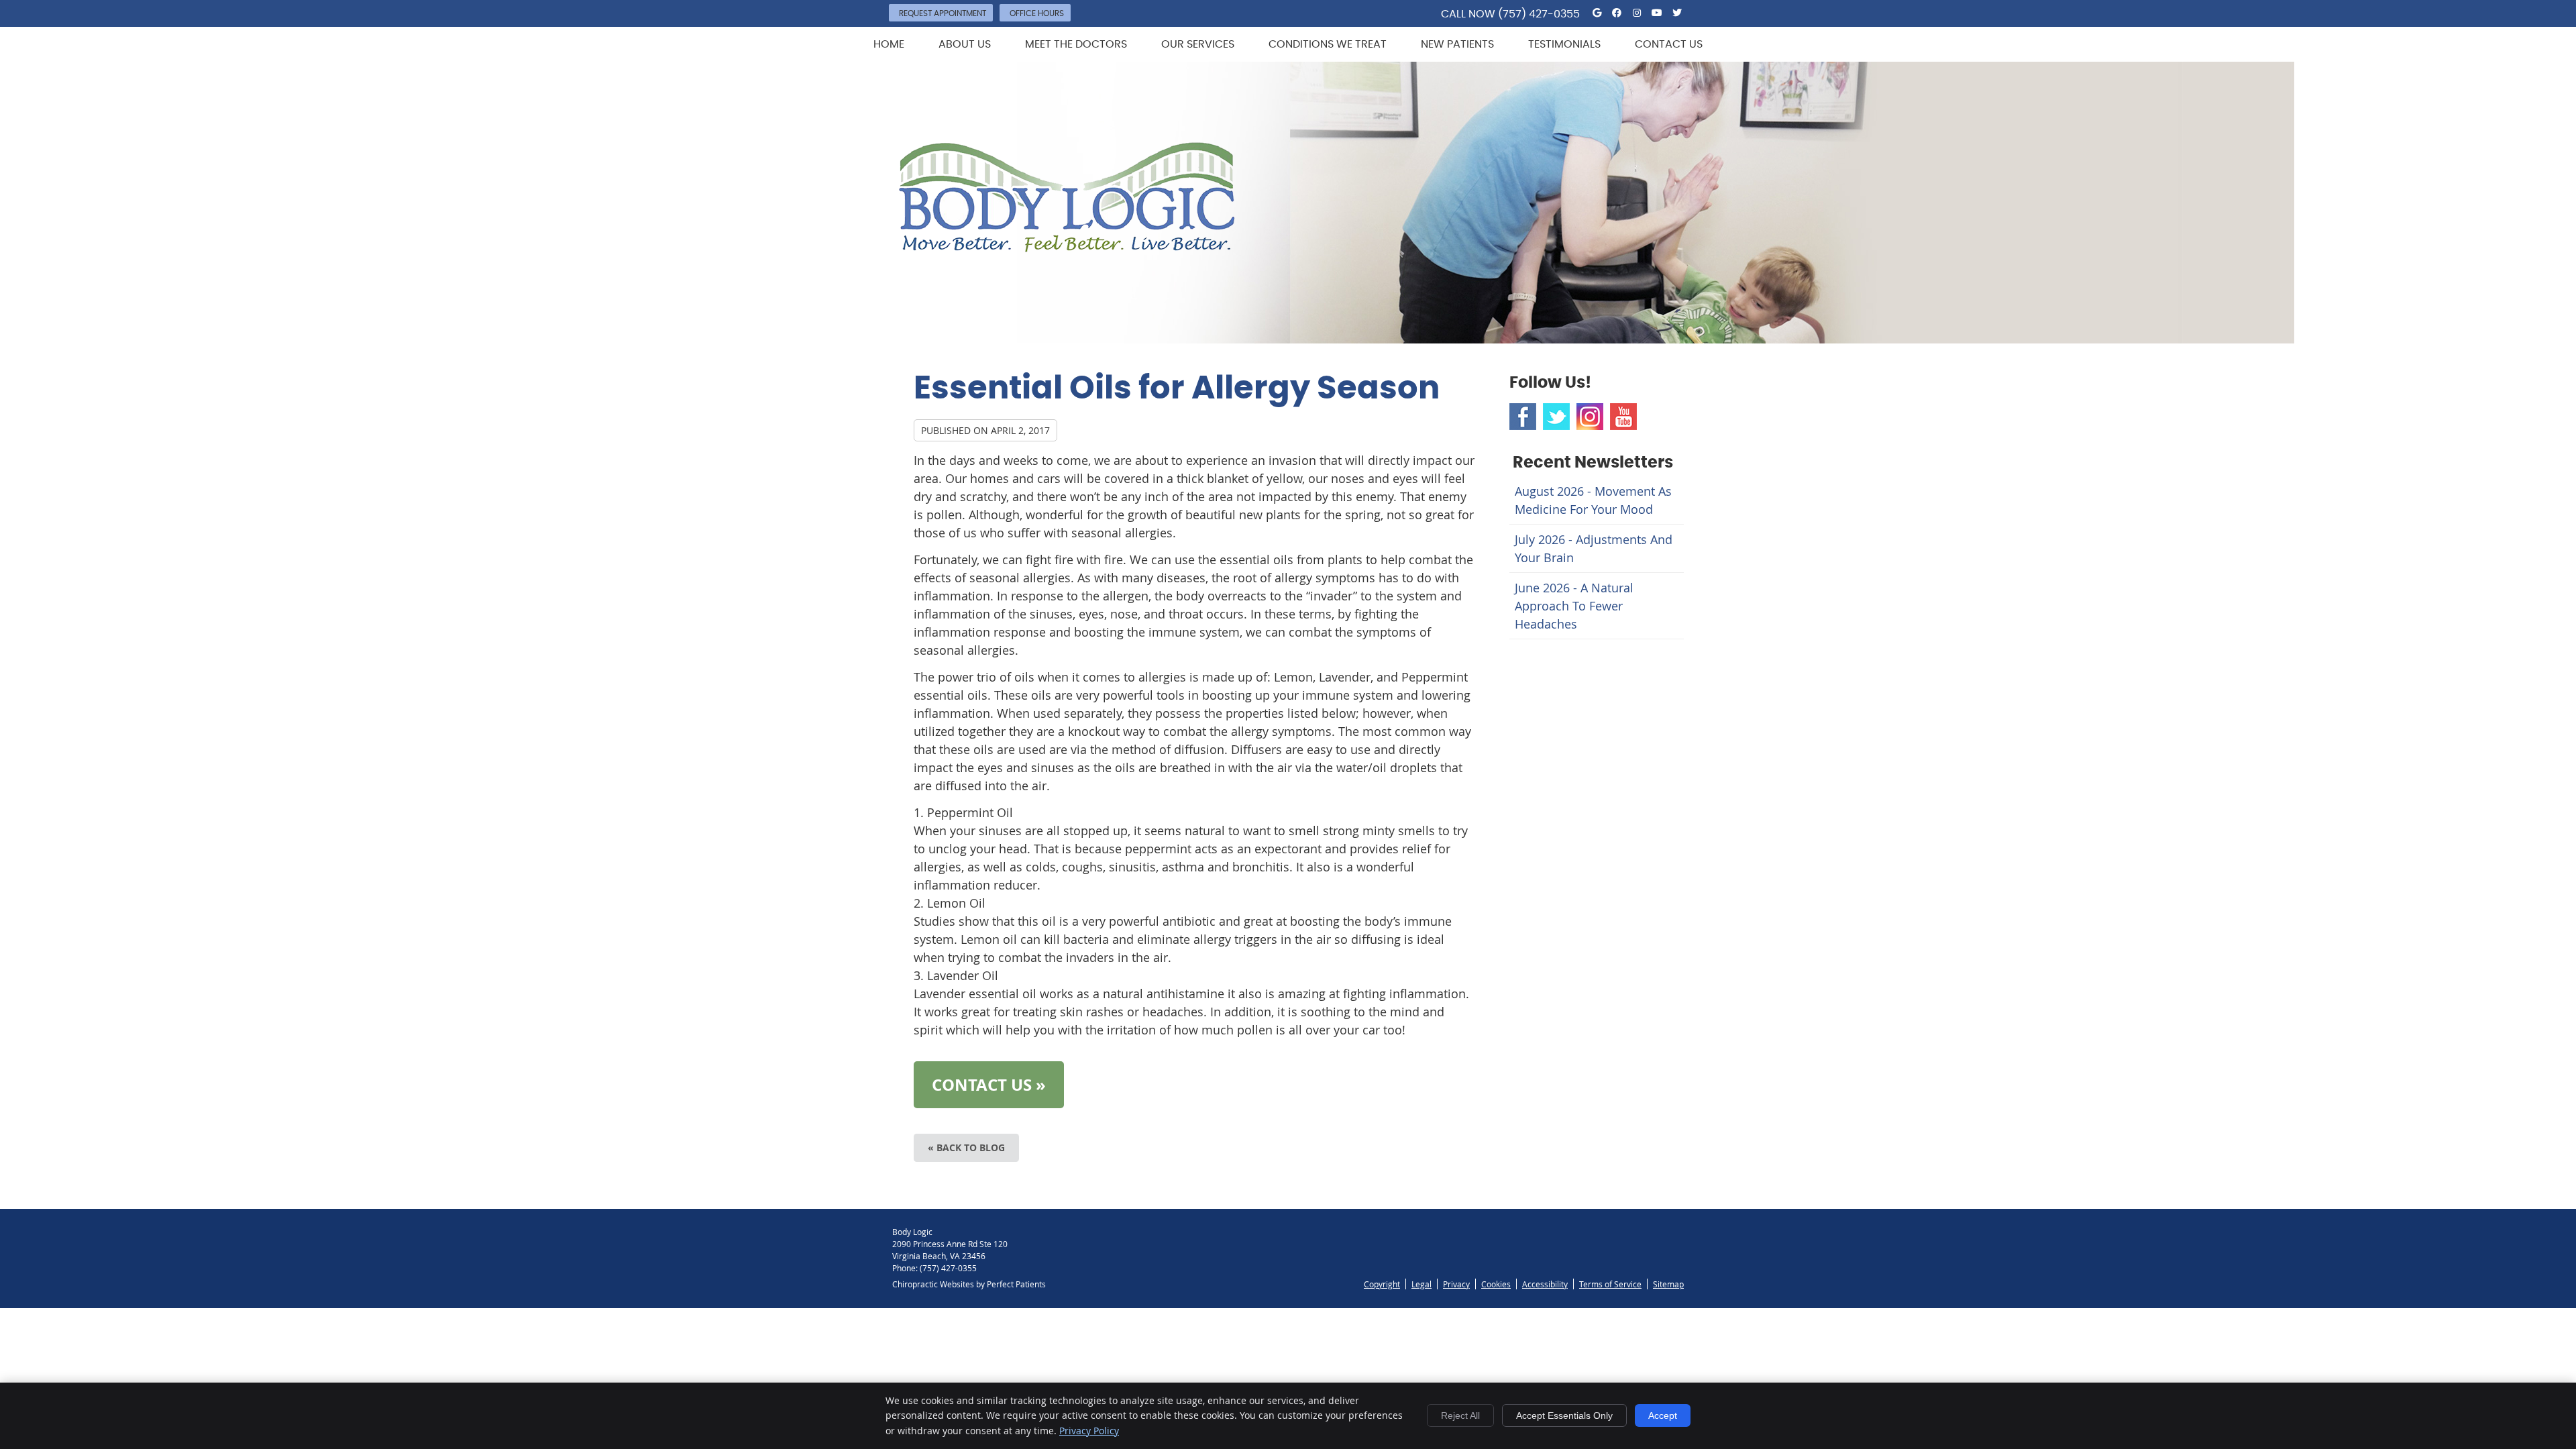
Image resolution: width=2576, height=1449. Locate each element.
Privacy (1456, 1284)
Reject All (1460, 1415)
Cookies (1496, 1284)
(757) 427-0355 (1539, 14)
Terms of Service (1610, 1284)
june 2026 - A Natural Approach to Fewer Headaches (1574, 606)
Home (889, 44)
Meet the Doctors (1076, 44)
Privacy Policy (1089, 1431)
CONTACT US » (989, 1085)
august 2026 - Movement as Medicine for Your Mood (1593, 500)
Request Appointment (943, 13)
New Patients (1457, 44)
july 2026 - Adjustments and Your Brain (1594, 548)
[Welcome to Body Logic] (1067, 248)
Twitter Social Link (1556, 417)
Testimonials (1564, 44)
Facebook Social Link (1523, 417)
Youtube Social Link (1623, 417)
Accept (1663, 1415)
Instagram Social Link (1590, 417)
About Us (965, 44)
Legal (1421, 1284)
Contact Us (1669, 44)
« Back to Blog (966, 1147)
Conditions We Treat (1328, 44)
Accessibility (1545, 1284)
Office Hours (1037, 13)
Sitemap (1668, 1284)
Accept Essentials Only (1564, 1415)
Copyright (1382, 1284)
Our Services (1198, 44)
